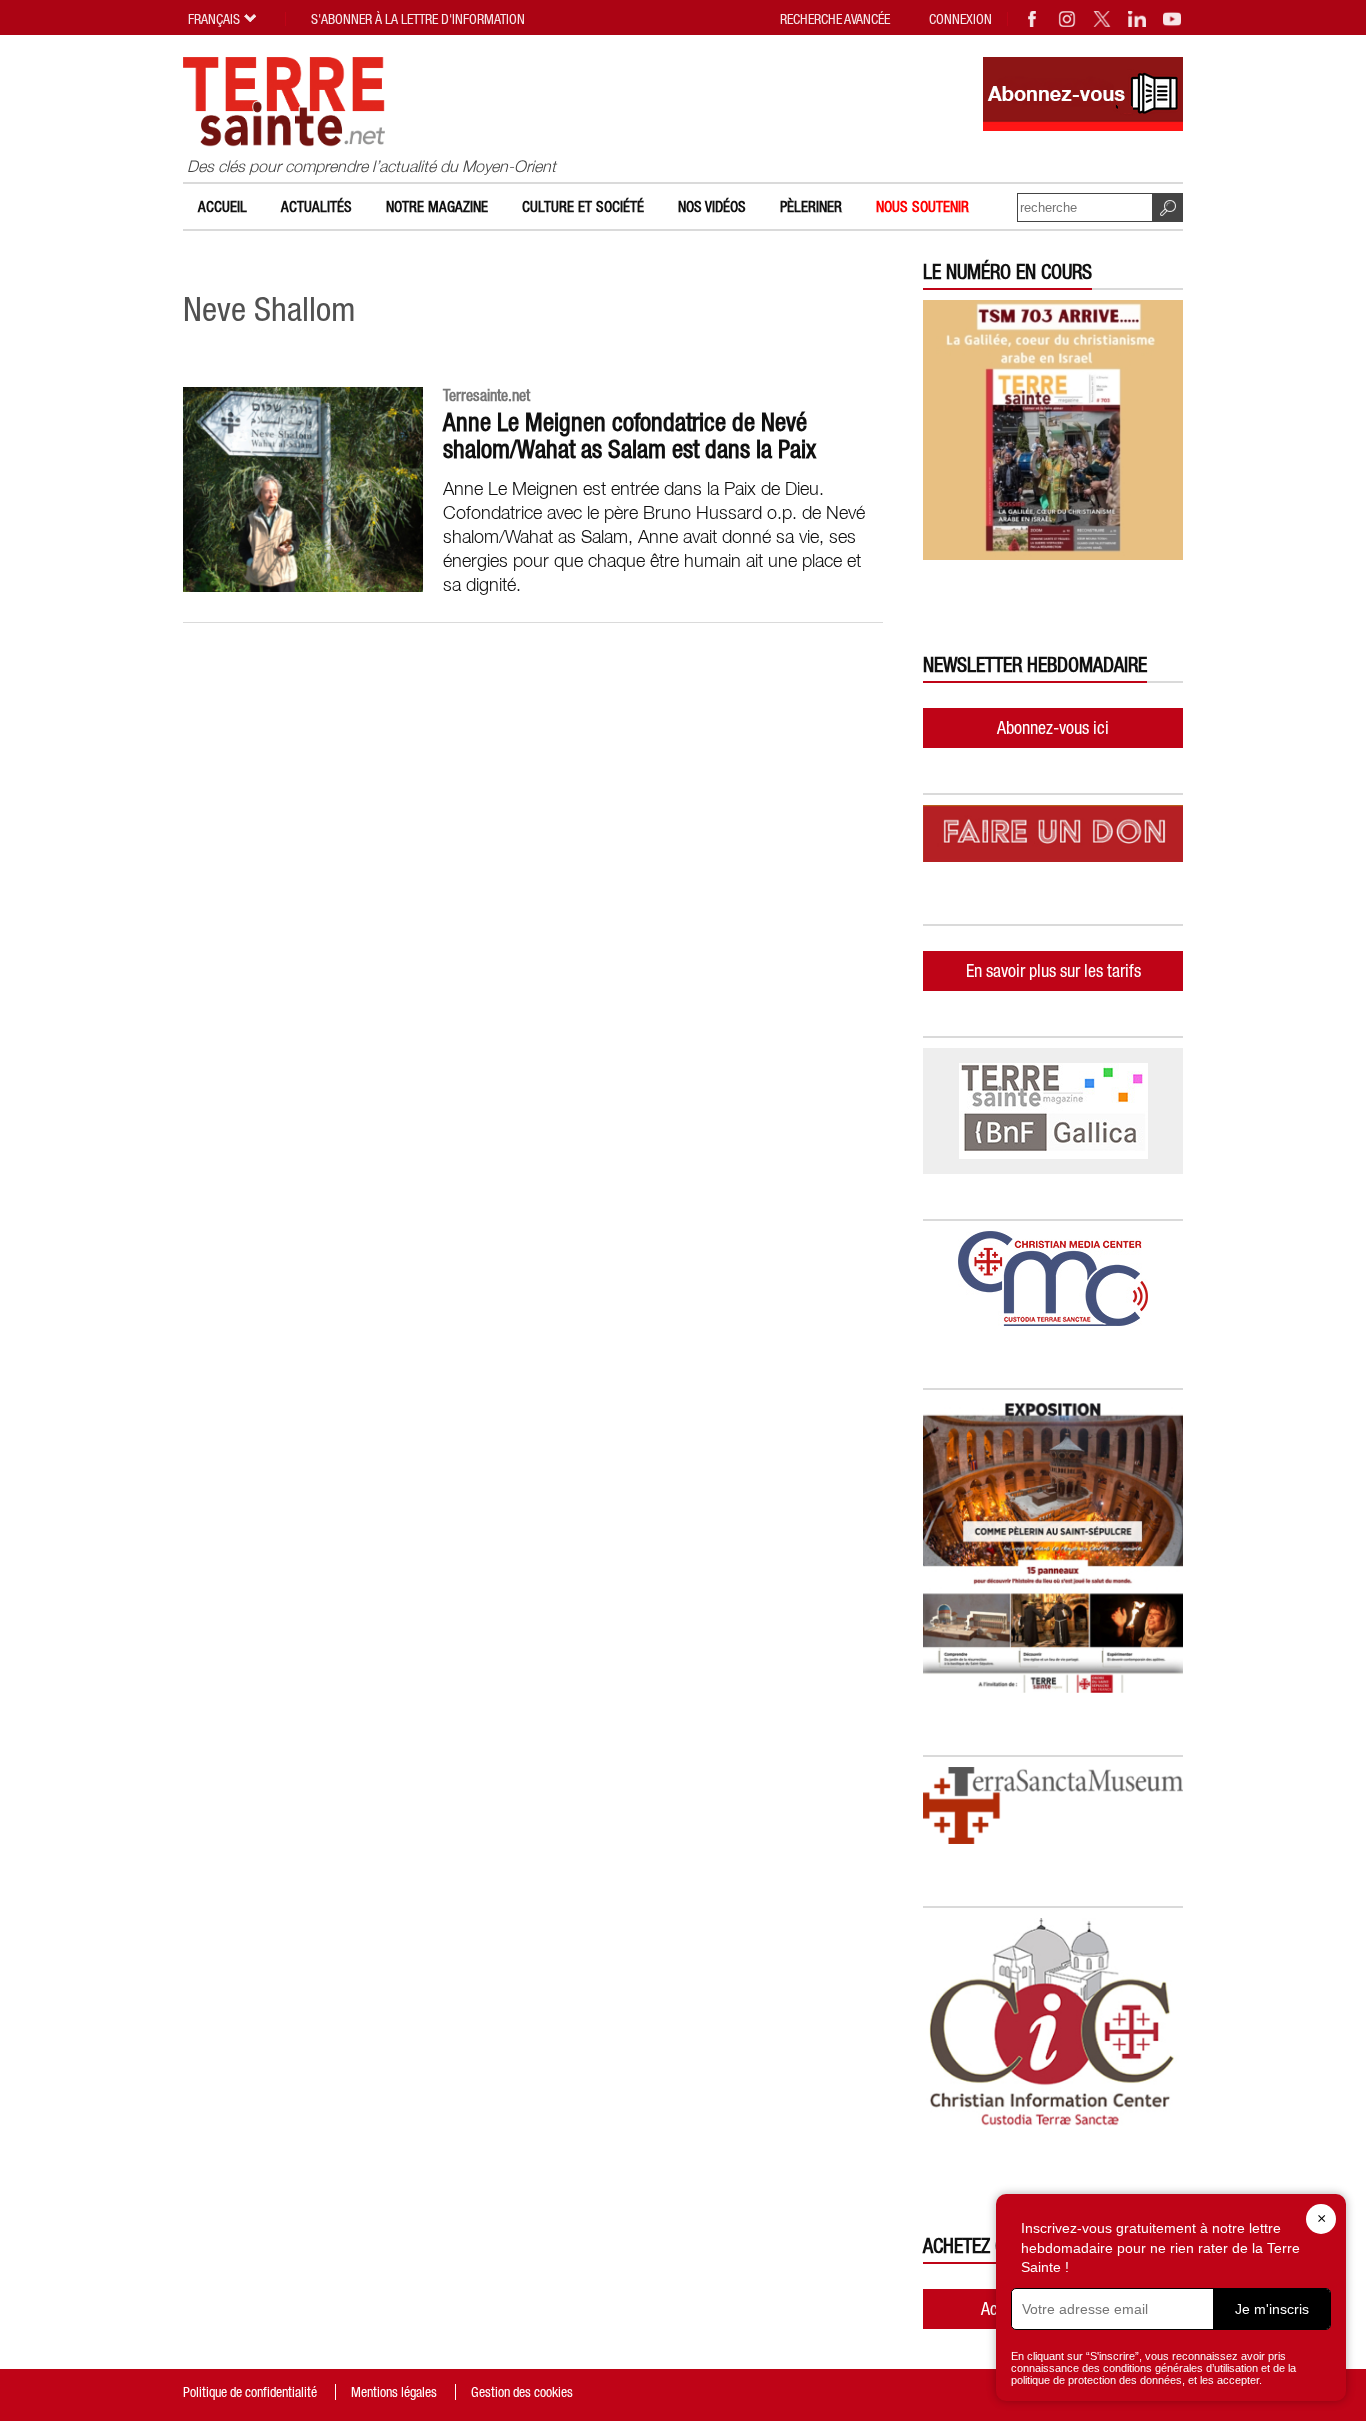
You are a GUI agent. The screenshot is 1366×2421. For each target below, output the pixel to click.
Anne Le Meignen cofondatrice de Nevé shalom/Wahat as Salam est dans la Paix (629, 435)
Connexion (960, 19)
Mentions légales (394, 2392)
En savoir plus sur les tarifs (1053, 970)
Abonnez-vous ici (1053, 727)
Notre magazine (437, 206)
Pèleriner (811, 206)
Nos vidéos (712, 206)
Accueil (222, 206)
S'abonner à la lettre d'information (418, 19)
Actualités (316, 206)
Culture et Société (583, 206)
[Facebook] (1033, 19)
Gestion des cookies (522, 2392)
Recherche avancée (835, 19)
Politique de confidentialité (250, 2392)
